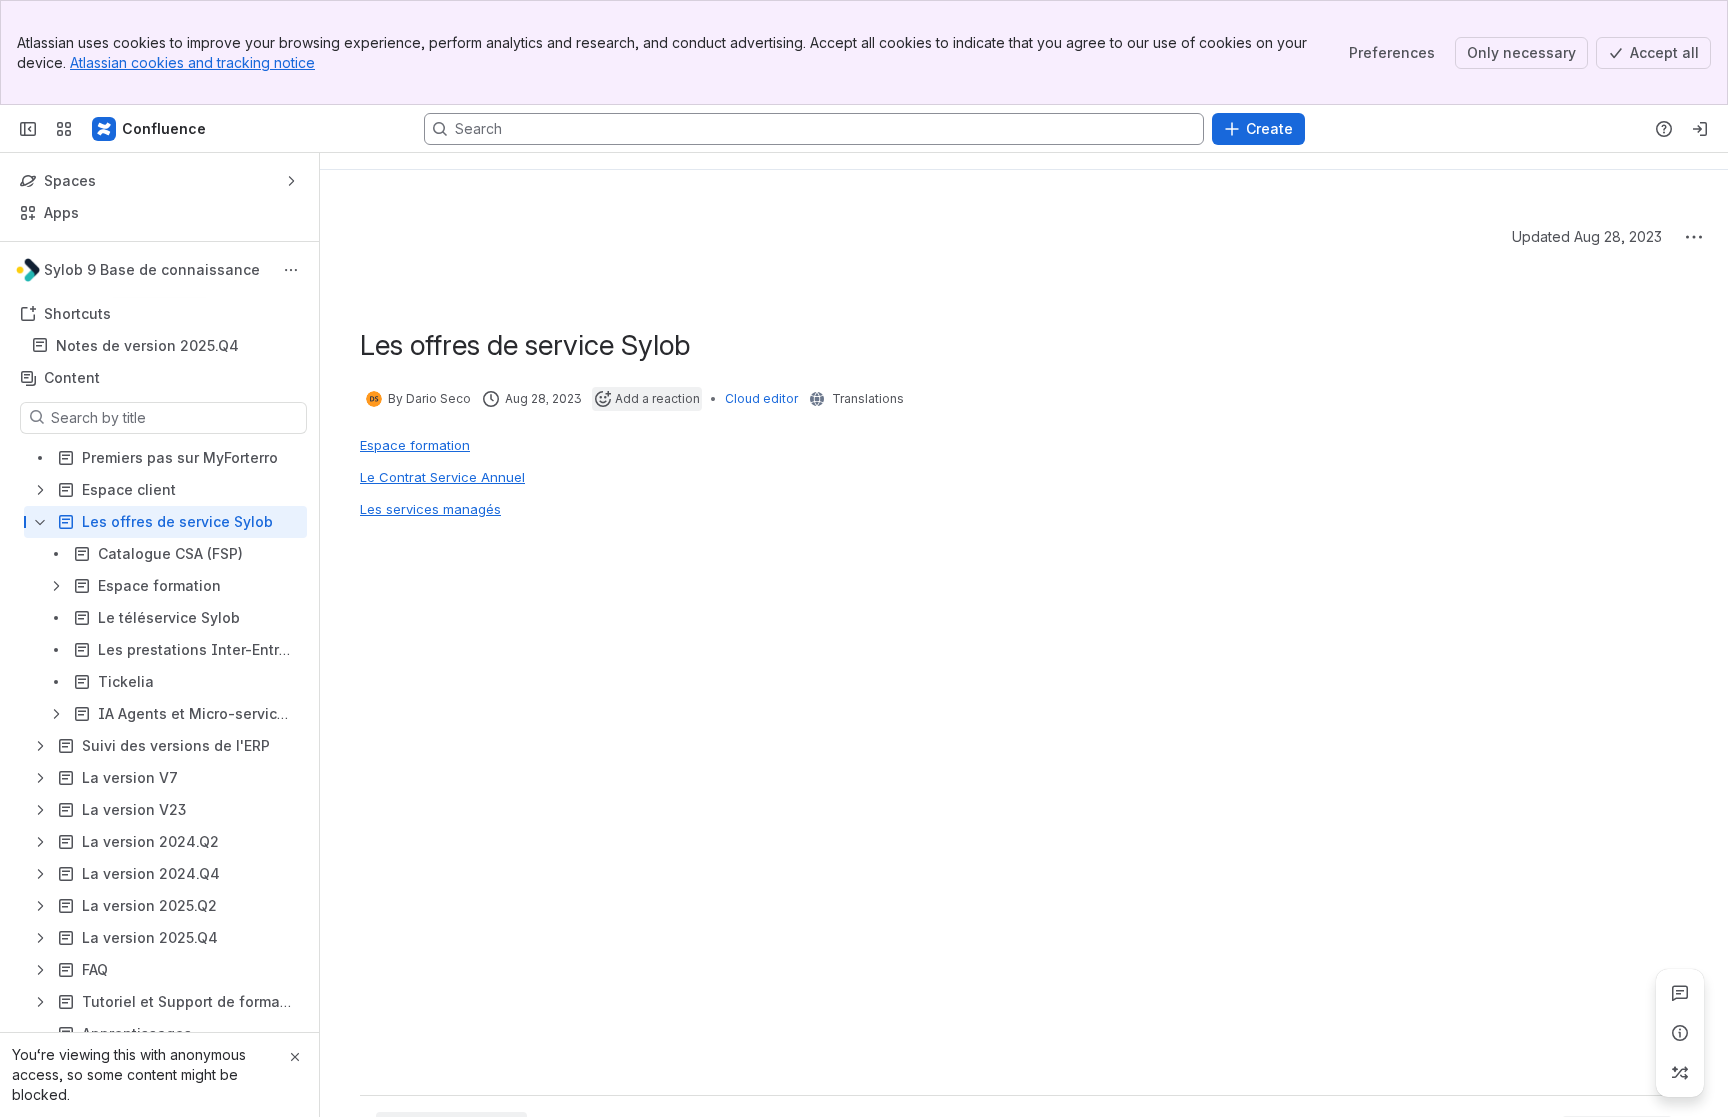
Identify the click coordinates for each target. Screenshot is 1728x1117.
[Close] (295, 1057)
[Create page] (1680, 1073)
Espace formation (415, 445)
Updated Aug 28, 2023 (1587, 236)
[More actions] (291, 270)
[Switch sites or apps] (64, 129)
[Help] (1664, 129)
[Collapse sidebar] (28, 129)
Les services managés (430, 509)
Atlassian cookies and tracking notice (192, 62)
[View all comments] (1680, 993)
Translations (868, 398)
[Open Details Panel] (1680, 1033)
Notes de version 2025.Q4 (147, 345)
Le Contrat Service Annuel (442, 477)
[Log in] (1700, 129)
